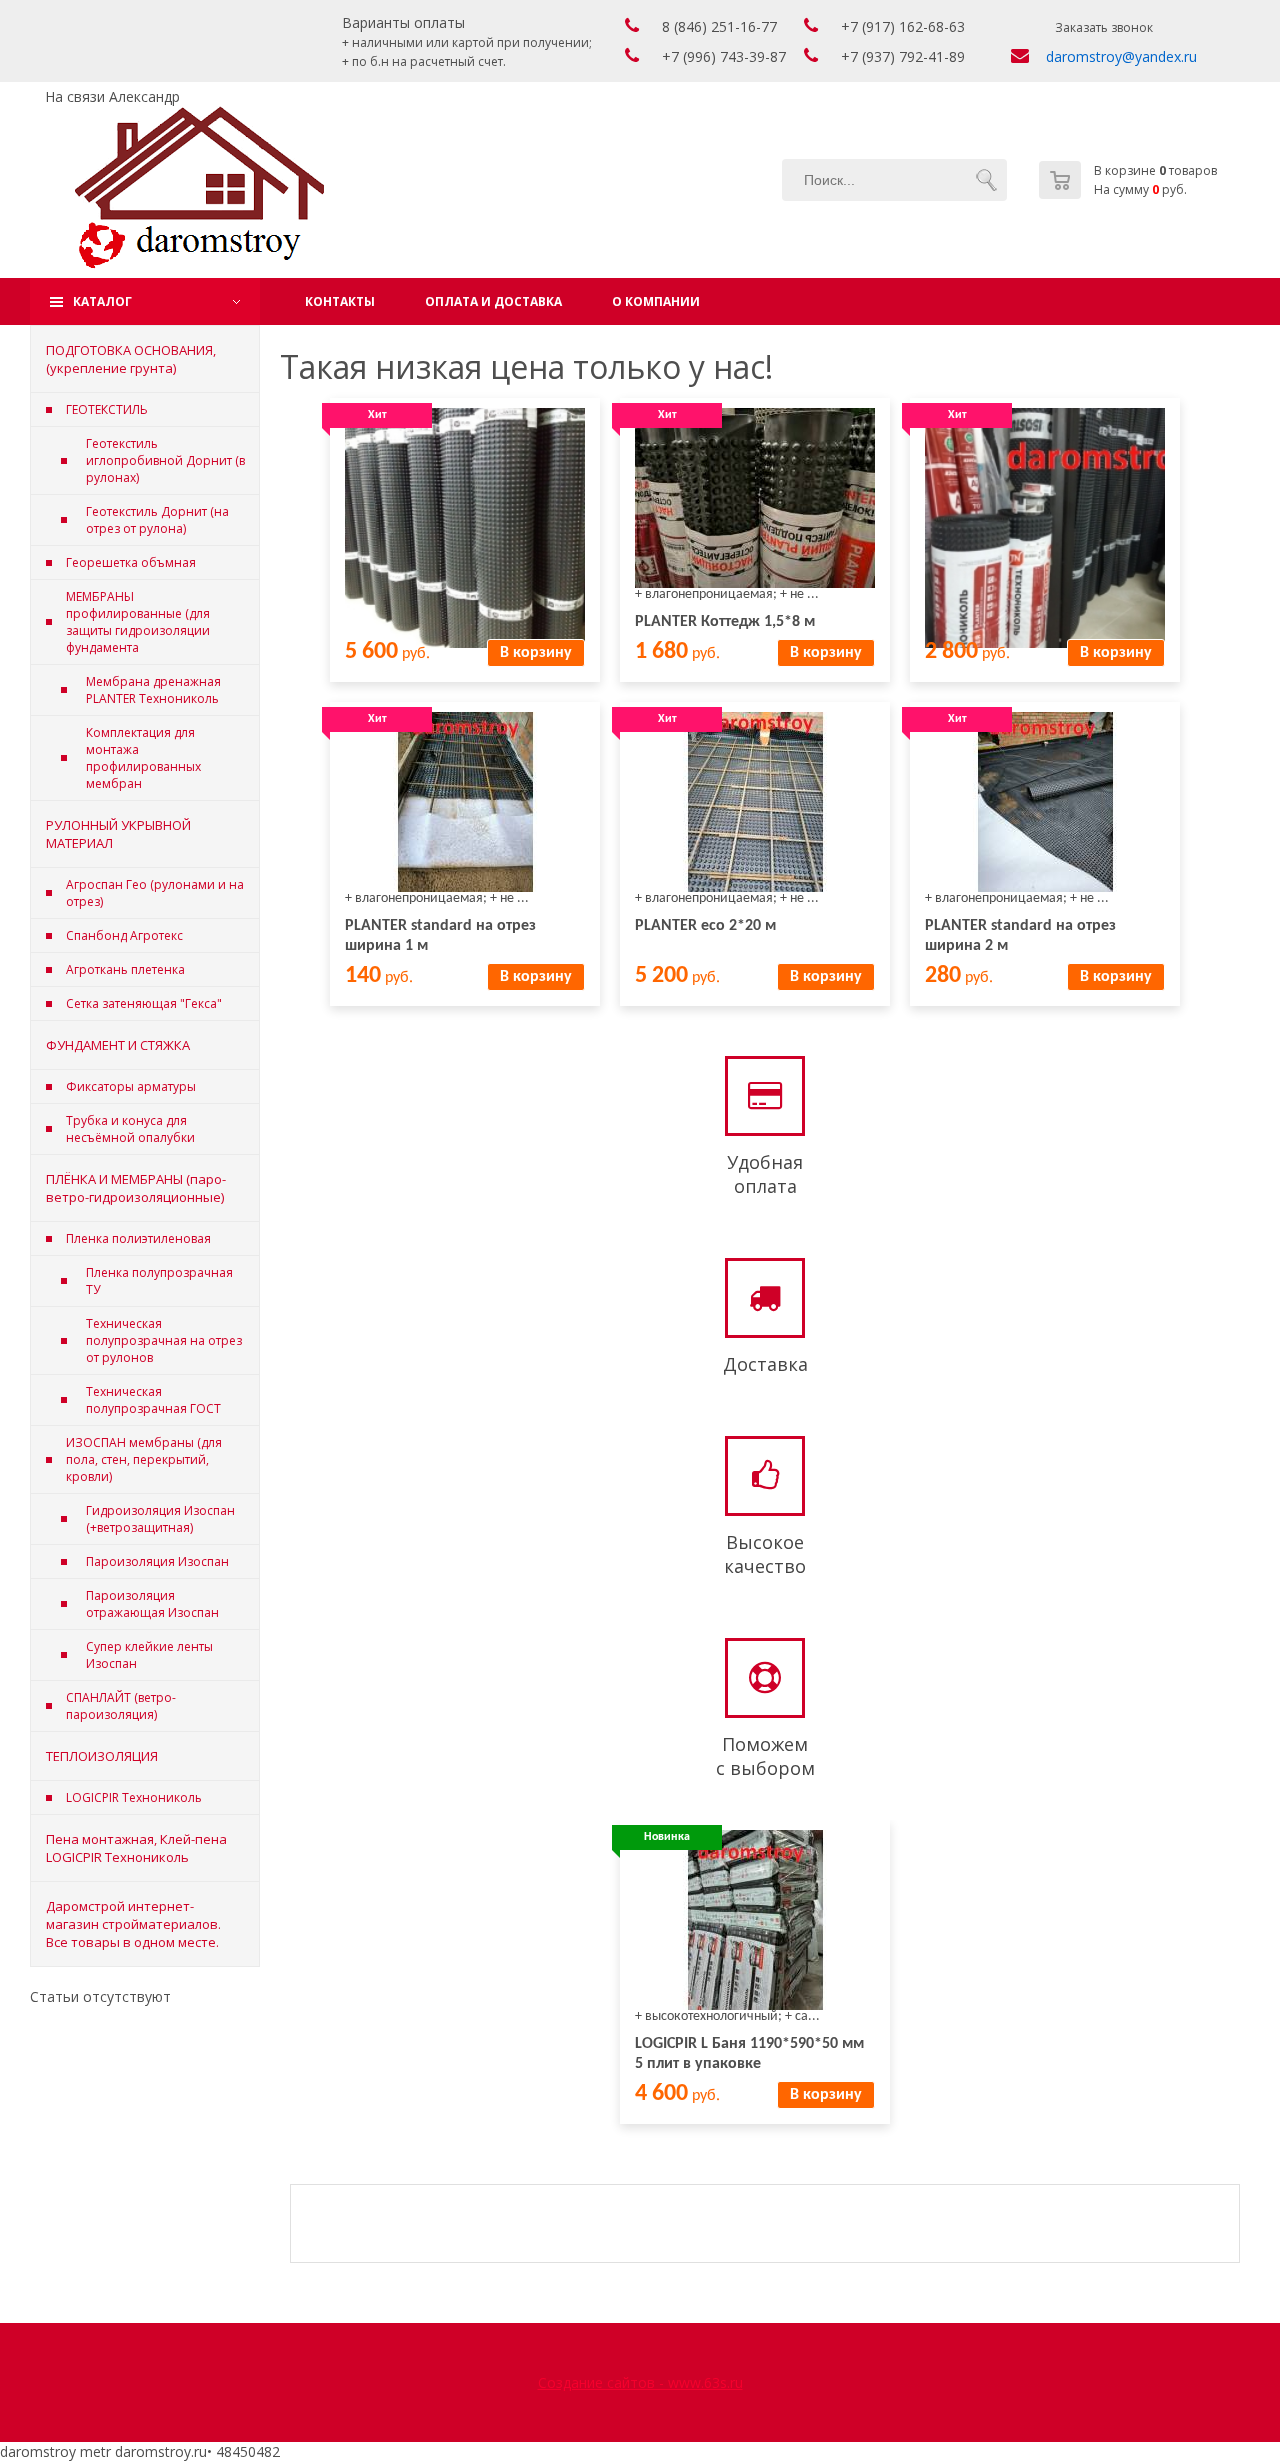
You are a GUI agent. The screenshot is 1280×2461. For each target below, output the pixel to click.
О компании (656, 301)
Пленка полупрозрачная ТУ (159, 1281)
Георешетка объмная (131, 562)
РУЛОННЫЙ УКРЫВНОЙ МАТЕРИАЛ (118, 834)
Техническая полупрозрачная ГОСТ (153, 1400)
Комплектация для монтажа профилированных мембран (143, 758)
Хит (377, 415)
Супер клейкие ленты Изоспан (149, 1655)
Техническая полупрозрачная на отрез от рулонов (164, 1340)
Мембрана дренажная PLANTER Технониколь (153, 690)
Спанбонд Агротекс (124, 935)
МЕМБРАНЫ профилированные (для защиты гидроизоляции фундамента (138, 622)
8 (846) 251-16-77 (719, 26)
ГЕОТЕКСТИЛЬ (107, 409)
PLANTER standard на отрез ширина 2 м (1020, 936)
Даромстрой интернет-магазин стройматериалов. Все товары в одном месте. (133, 1924)
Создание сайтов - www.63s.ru (640, 2382)
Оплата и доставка (493, 301)
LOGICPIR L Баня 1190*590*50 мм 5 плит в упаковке (749, 2054)
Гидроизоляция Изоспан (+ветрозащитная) (160, 1519)
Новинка (667, 1837)
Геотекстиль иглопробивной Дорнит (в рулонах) (165, 460)
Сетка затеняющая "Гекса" (144, 1003)
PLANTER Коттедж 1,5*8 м (725, 622)
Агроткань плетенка (125, 969)
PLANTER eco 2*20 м (705, 926)
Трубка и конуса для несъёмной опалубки (130, 1129)
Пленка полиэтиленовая (138, 1238)
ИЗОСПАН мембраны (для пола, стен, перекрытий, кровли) (144, 1459)
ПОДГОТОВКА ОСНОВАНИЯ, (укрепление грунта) (131, 359)
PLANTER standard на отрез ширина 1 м (440, 936)
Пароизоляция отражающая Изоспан (152, 1604)
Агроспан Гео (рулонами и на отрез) (155, 893)
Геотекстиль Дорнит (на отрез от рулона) (157, 520)
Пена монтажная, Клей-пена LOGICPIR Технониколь (136, 1848)
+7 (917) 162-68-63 (903, 26)
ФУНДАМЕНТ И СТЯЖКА (118, 1045)
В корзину (536, 653)
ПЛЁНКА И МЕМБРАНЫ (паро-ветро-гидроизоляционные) (136, 1188)
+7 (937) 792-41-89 (903, 56)
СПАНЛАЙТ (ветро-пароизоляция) (121, 1706)
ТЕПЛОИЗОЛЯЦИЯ (102, 1756)
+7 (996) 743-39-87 (724, 56)
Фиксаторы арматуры (131, 1086)
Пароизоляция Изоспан (157, 1561)
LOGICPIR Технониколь (134, 1797)
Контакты (340, 301)
